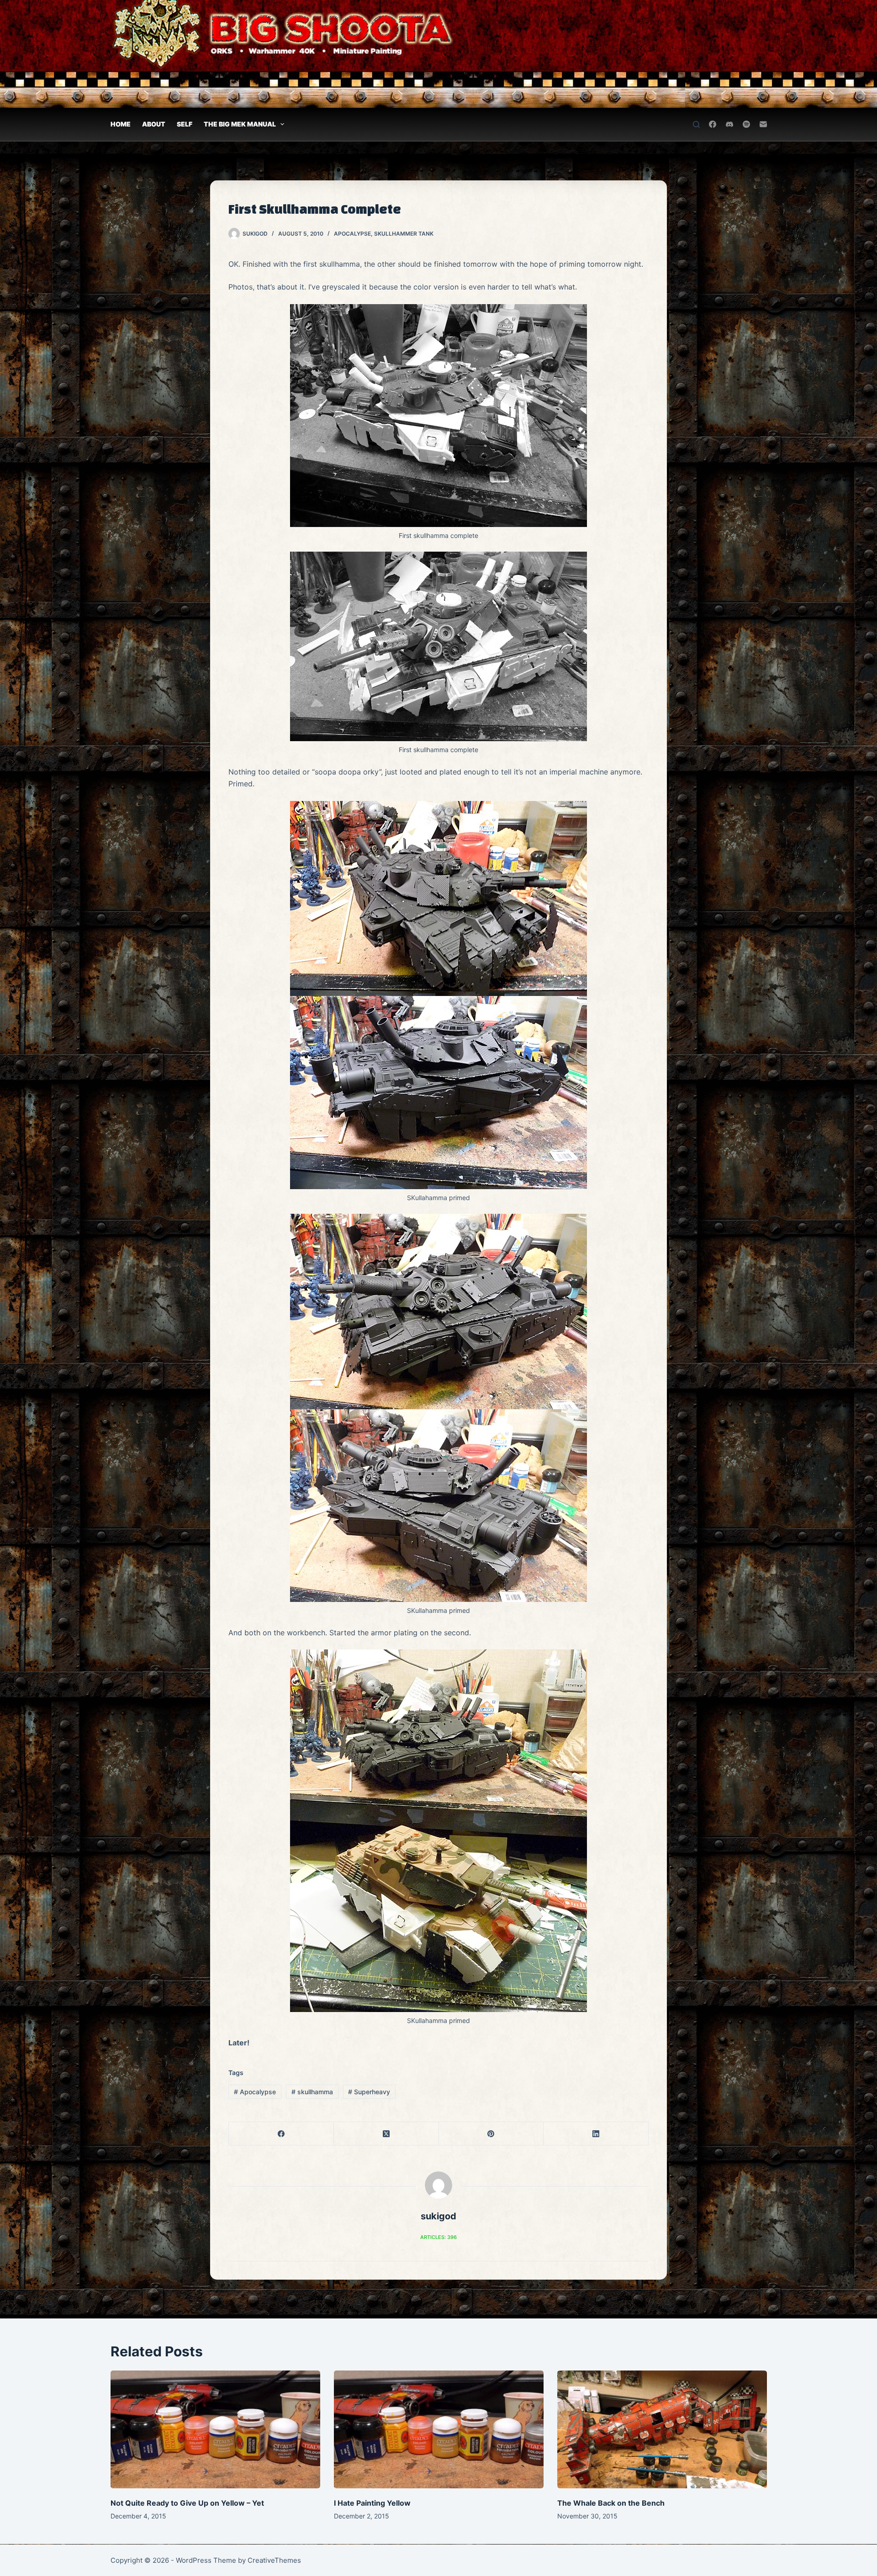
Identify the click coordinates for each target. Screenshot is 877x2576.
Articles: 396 (438, 2237)
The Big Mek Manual (240, 124)
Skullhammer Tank (404, 234)
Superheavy (369, 2092)
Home (121, 124)
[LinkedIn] (596, 2134)
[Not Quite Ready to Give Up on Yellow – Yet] (215, 2429)
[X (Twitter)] (386, 2134)
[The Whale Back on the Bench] (662, 2429)
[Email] (763, 124)
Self (185, 124)
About (154, 124)
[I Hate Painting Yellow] (439, 2429)
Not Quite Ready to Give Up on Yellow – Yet (187, 2503)
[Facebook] (713, 124)
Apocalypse (352, 234)
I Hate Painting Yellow (372, 2503)
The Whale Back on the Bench (611, 2503)
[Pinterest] (491, 2134)
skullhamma (312, 2092)
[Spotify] (746, 124)
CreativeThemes (274, 2560)
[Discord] (729, 124)
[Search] (696, 124)
